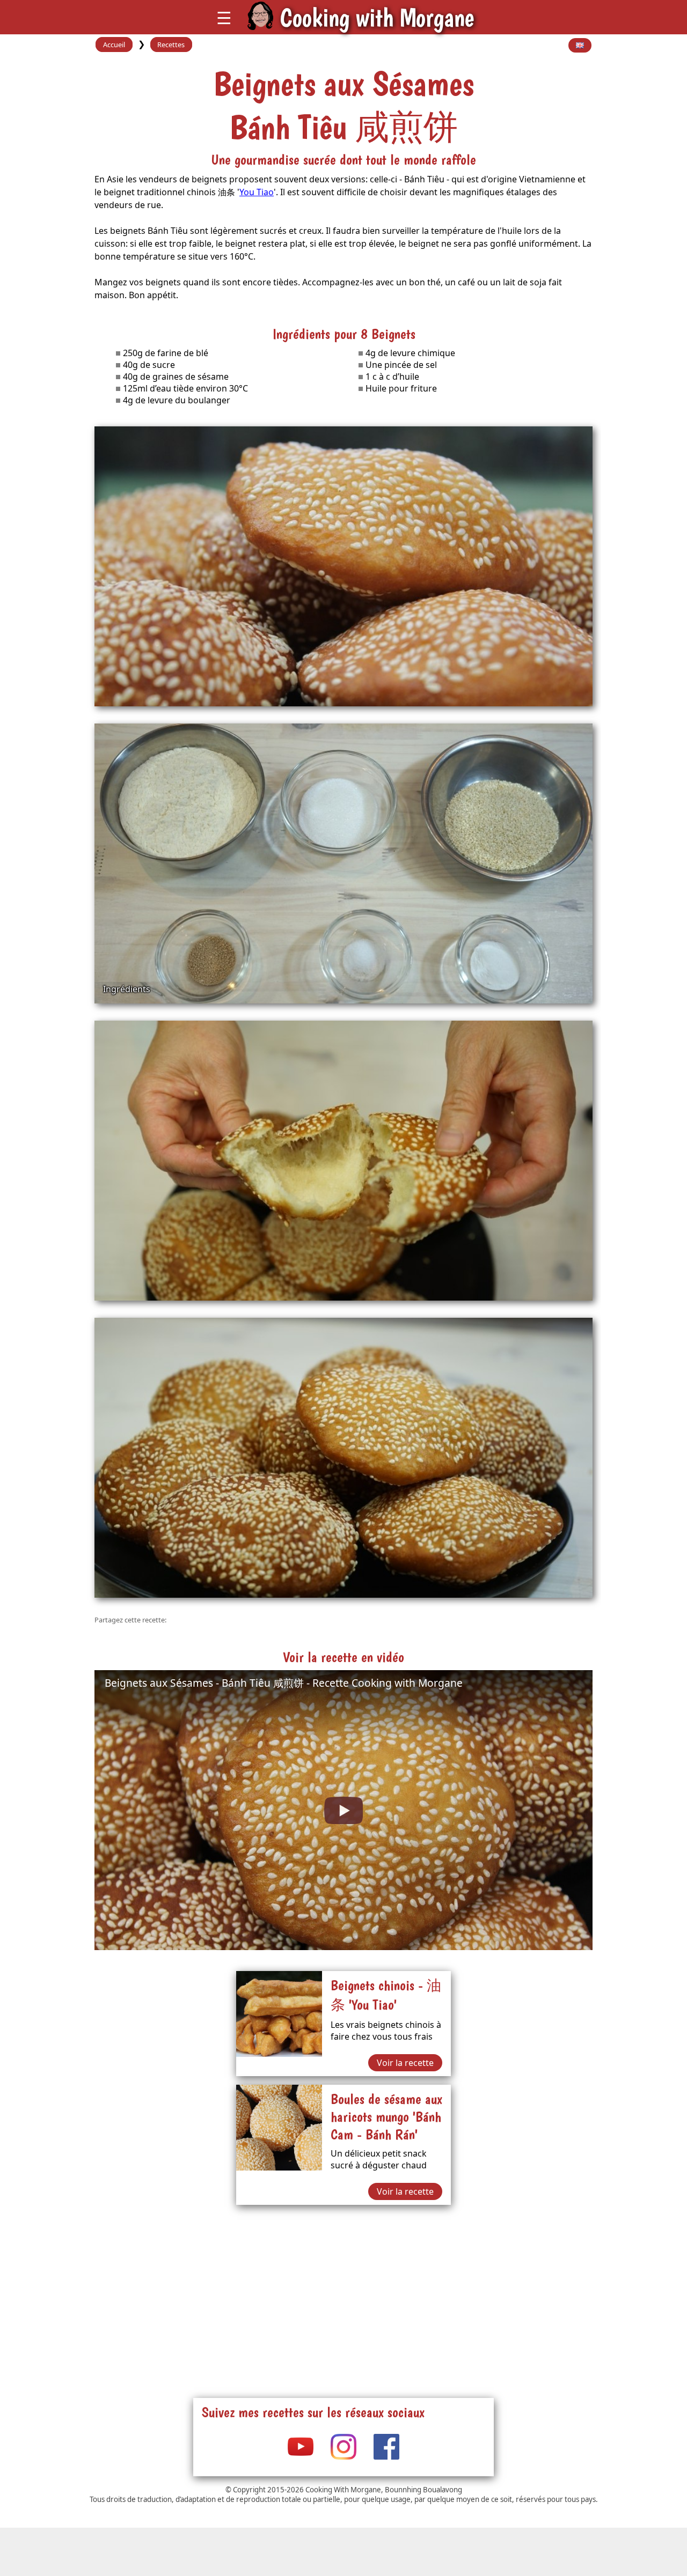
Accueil (114, 45)
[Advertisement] (343, 2289)
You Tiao (257, 192)
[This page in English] (580, 46)
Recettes (171, 45)
